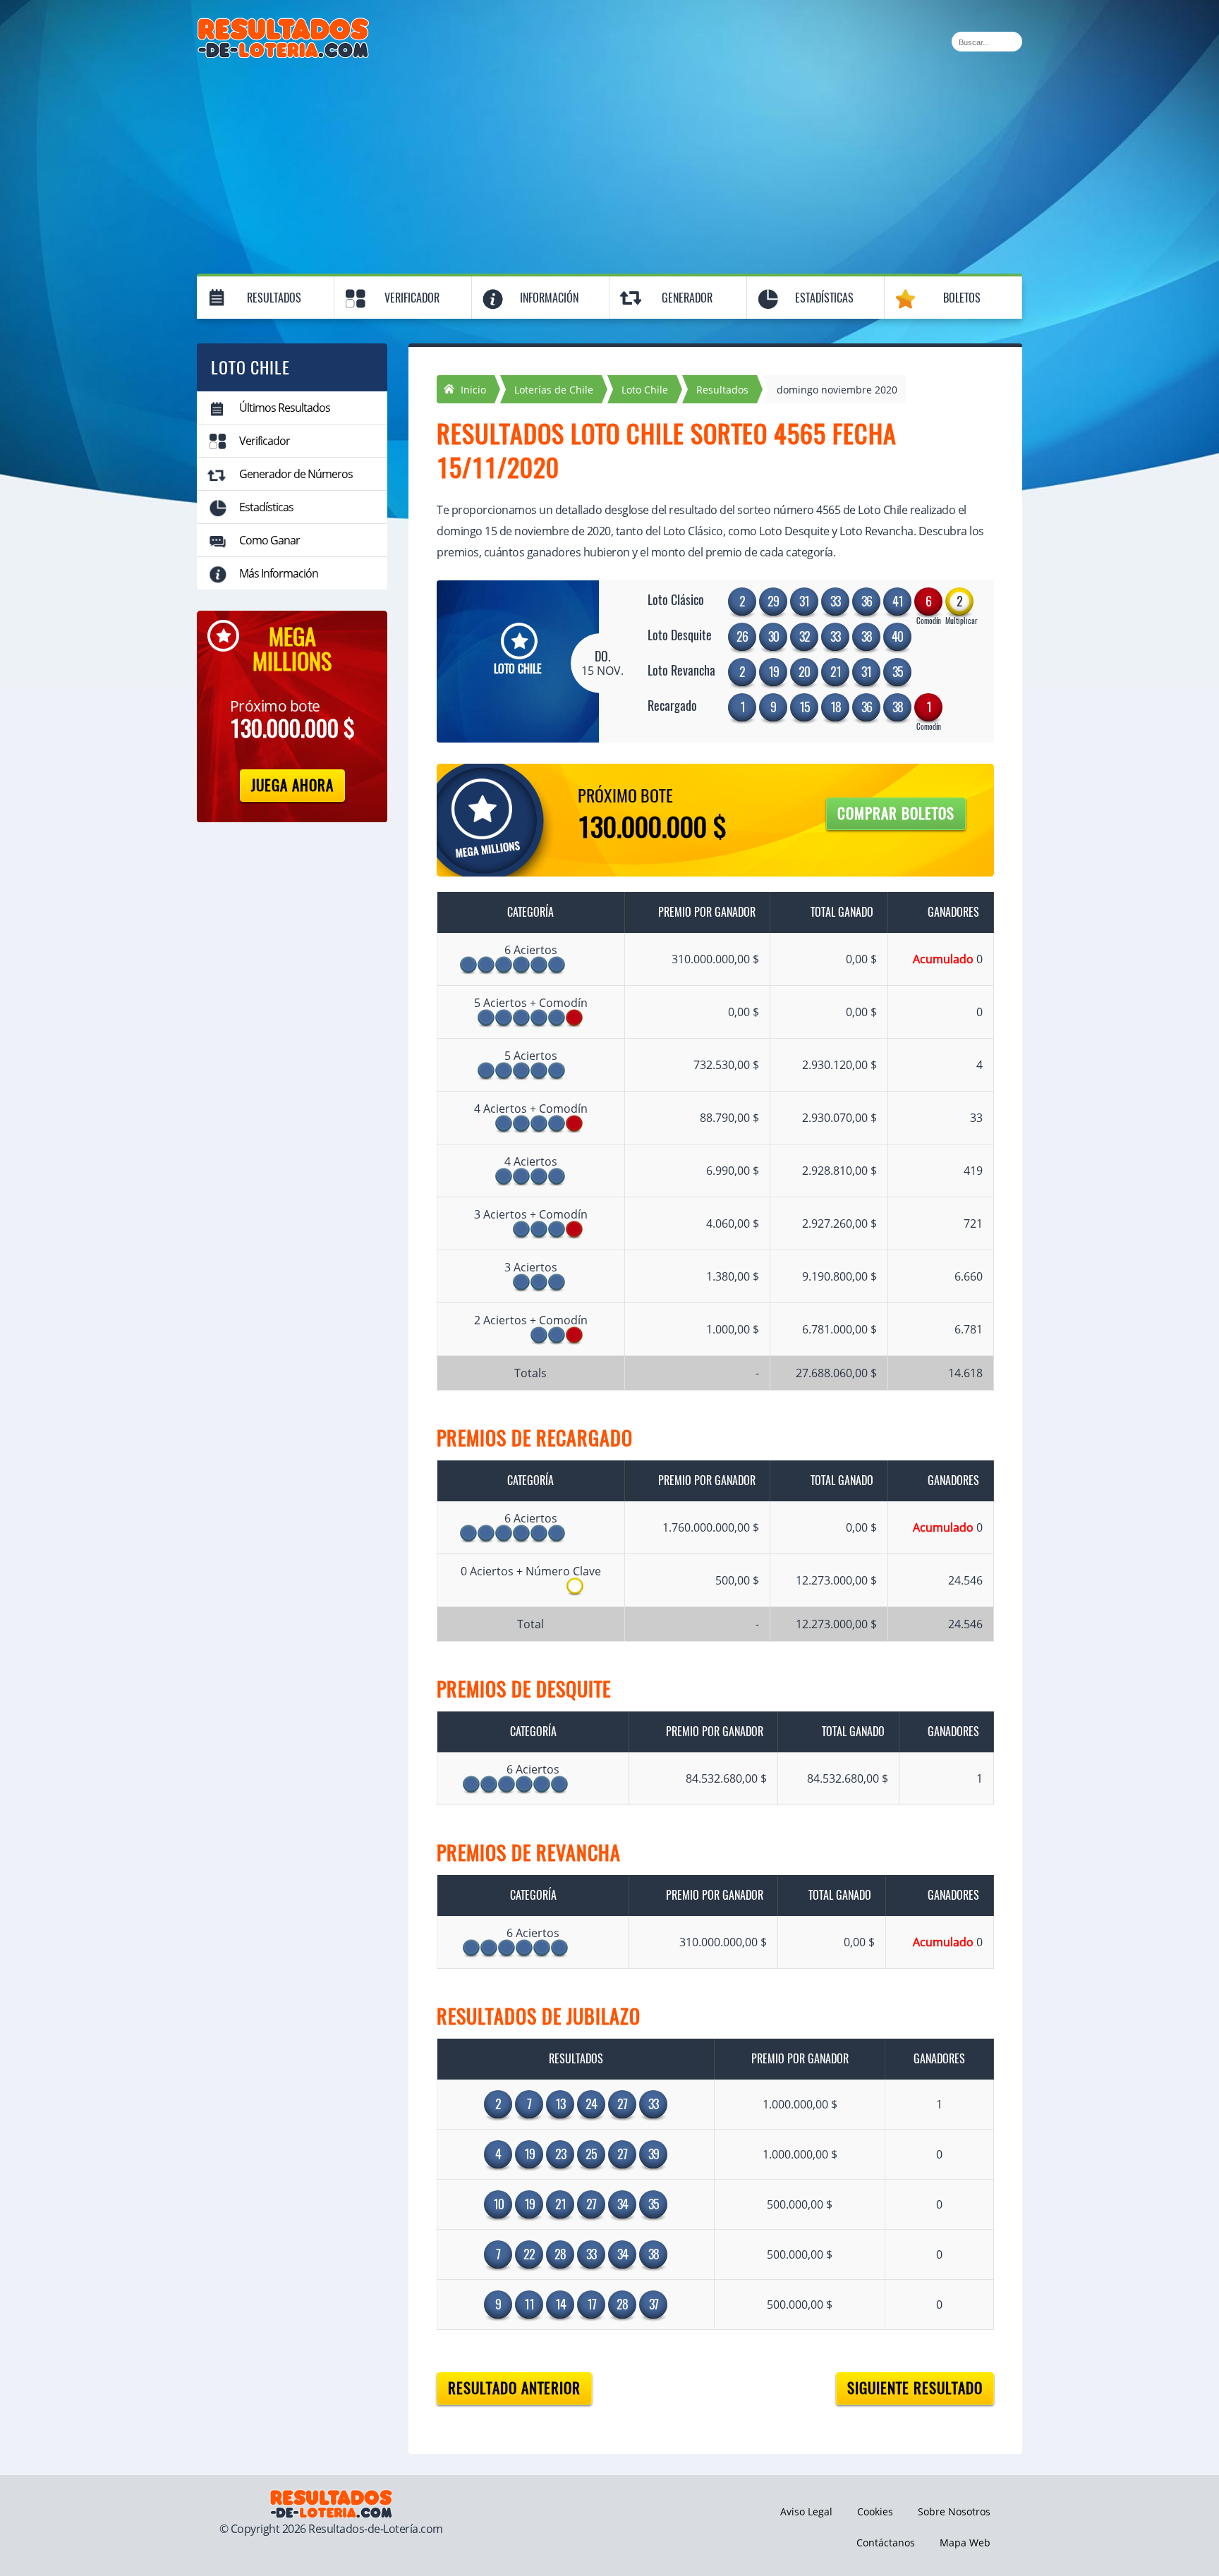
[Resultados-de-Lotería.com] (283, 25)
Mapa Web (965, 2543)
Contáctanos (886, 2543)
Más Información (279, 573)
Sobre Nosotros (954, 2511)
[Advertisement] (609, 164)
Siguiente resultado (915, 2388)
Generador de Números (296, 474)
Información (549, 298)
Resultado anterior (514, 2388)
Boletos (962, 298)
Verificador (412, 298)
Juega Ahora (292, 785)
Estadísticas (824, 298)
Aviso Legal (806, 2511)
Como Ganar (269, 540)
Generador (687, 298)
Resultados (274, 298)
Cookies (875, 2511)
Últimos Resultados (285, 408)
